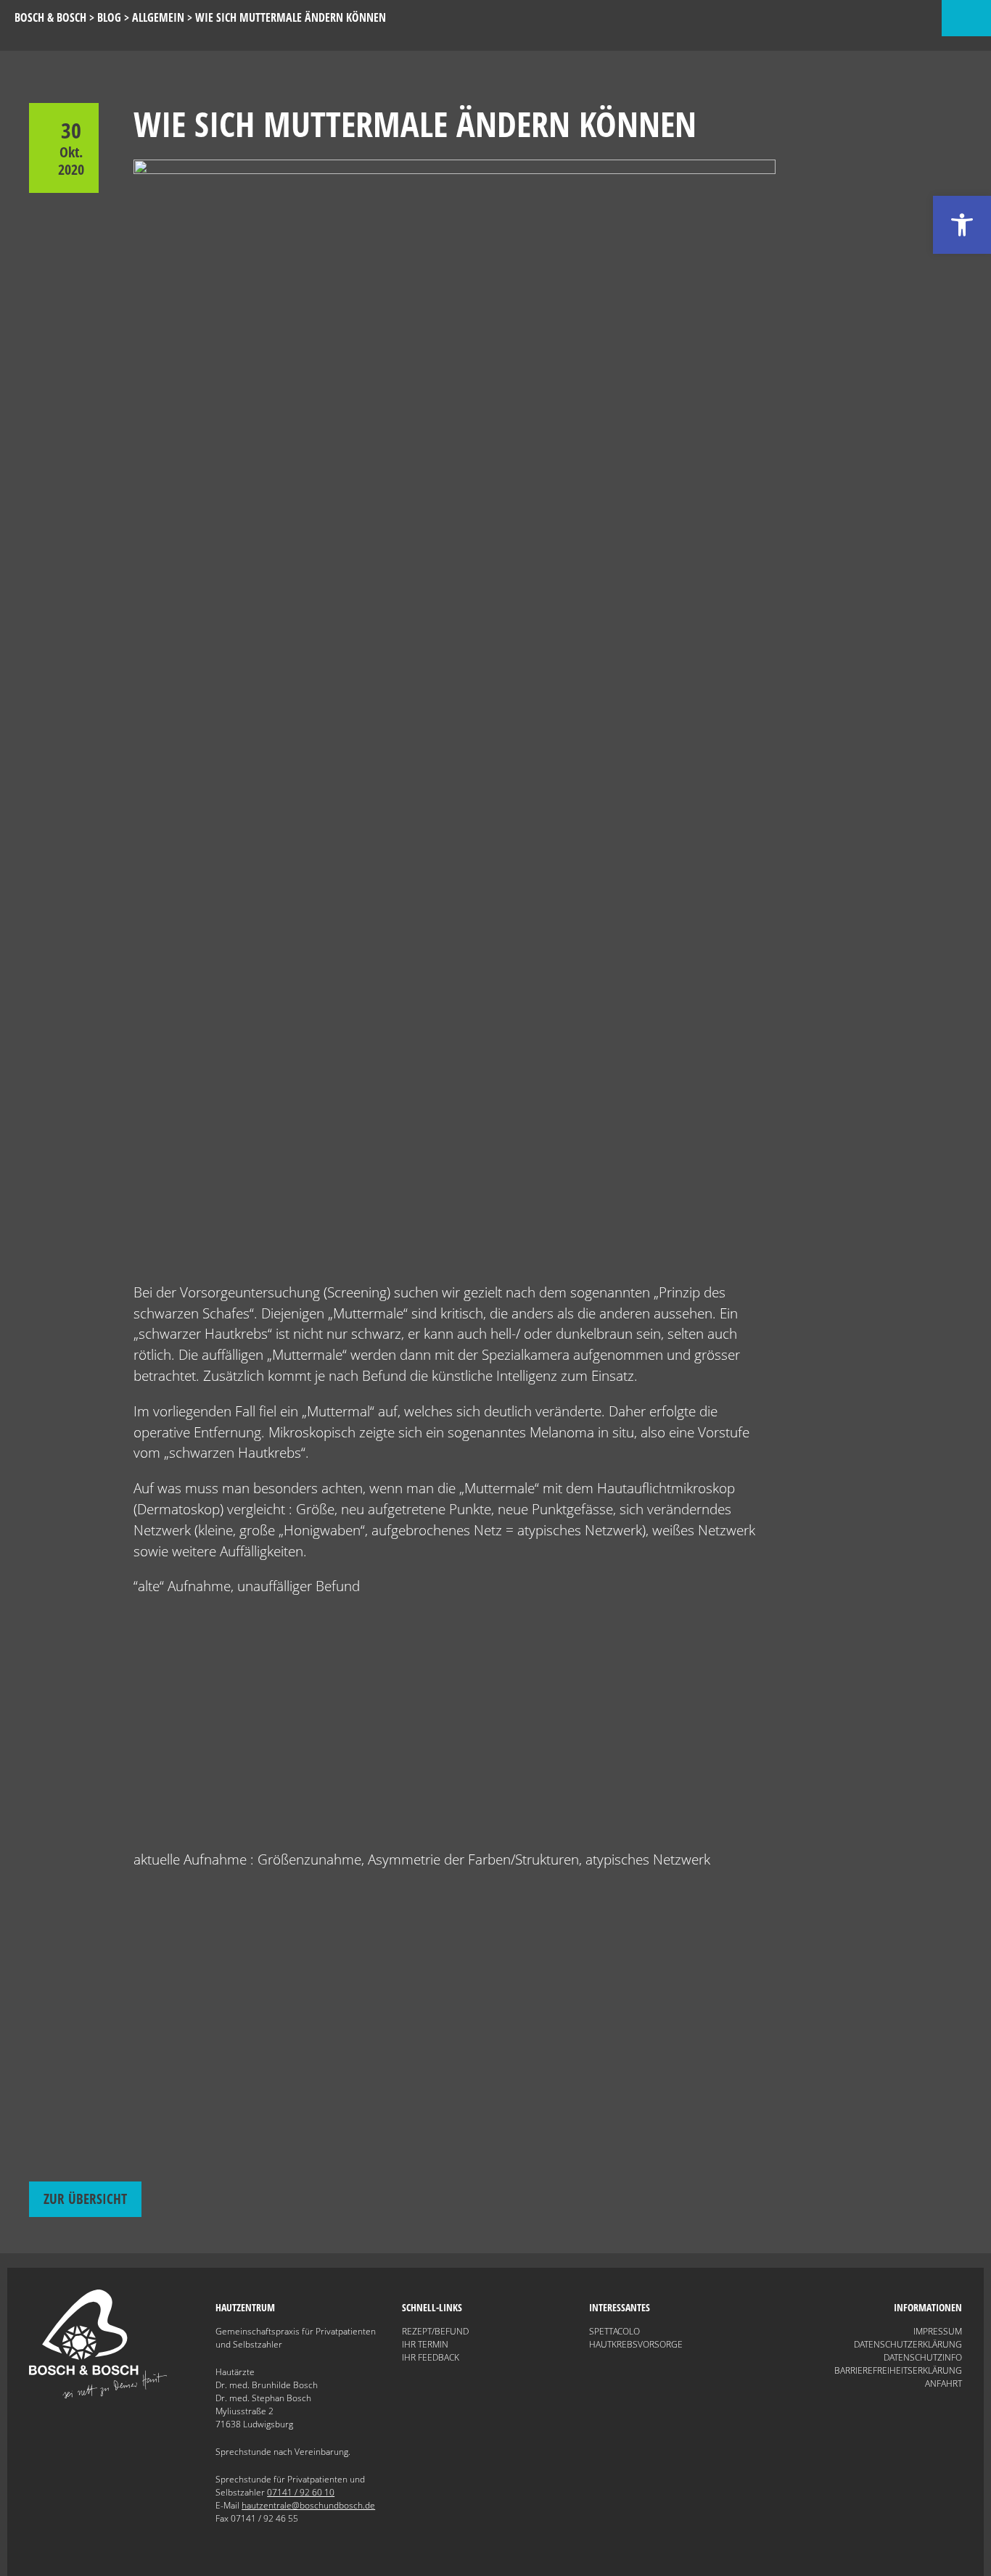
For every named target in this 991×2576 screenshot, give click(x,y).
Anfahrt (943, 2383)
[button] (962, 225)
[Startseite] (98, 2395)
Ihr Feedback (431, 2357)
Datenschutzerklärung (908, 2344)
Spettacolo (614, 2331)
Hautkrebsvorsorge (636, 2344)
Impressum (938, 2331)
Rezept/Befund (435, 2331)
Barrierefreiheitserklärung (898, 2370)
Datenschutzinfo (923, 2357)
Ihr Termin (425, 2344)
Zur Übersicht (85, 2199)
